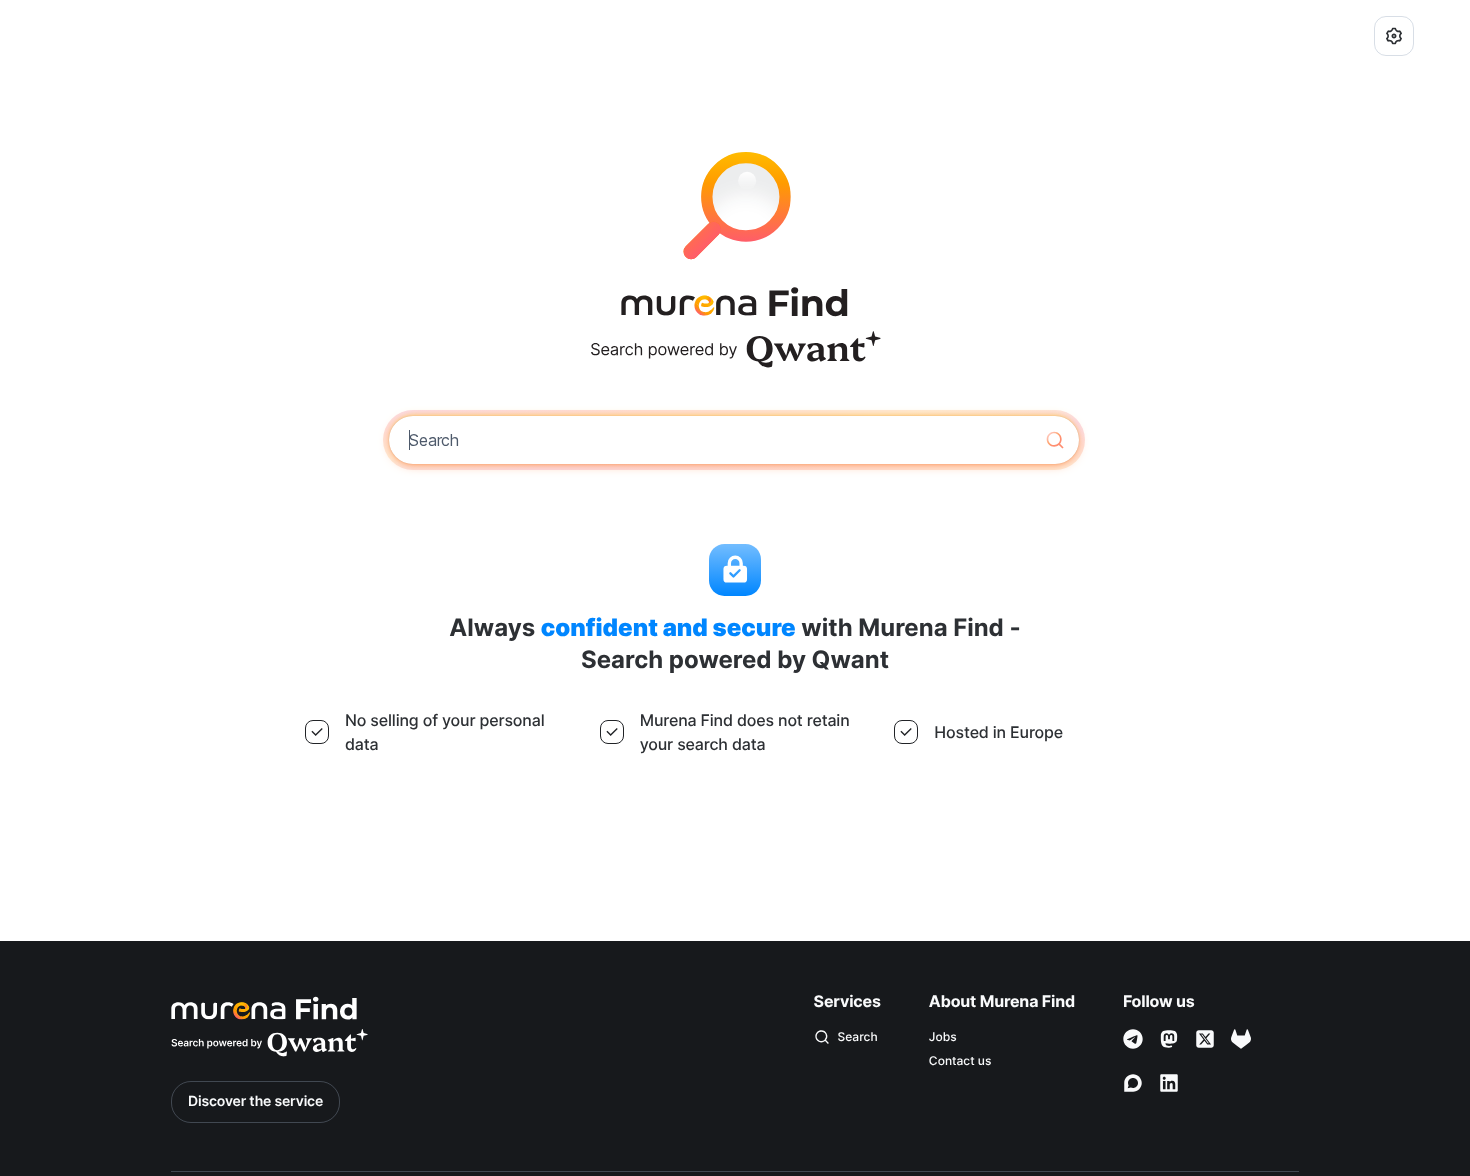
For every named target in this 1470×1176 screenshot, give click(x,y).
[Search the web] (1055, 440)
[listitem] (1002, 1037)
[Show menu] (1394, 36)
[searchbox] (720, 440)
